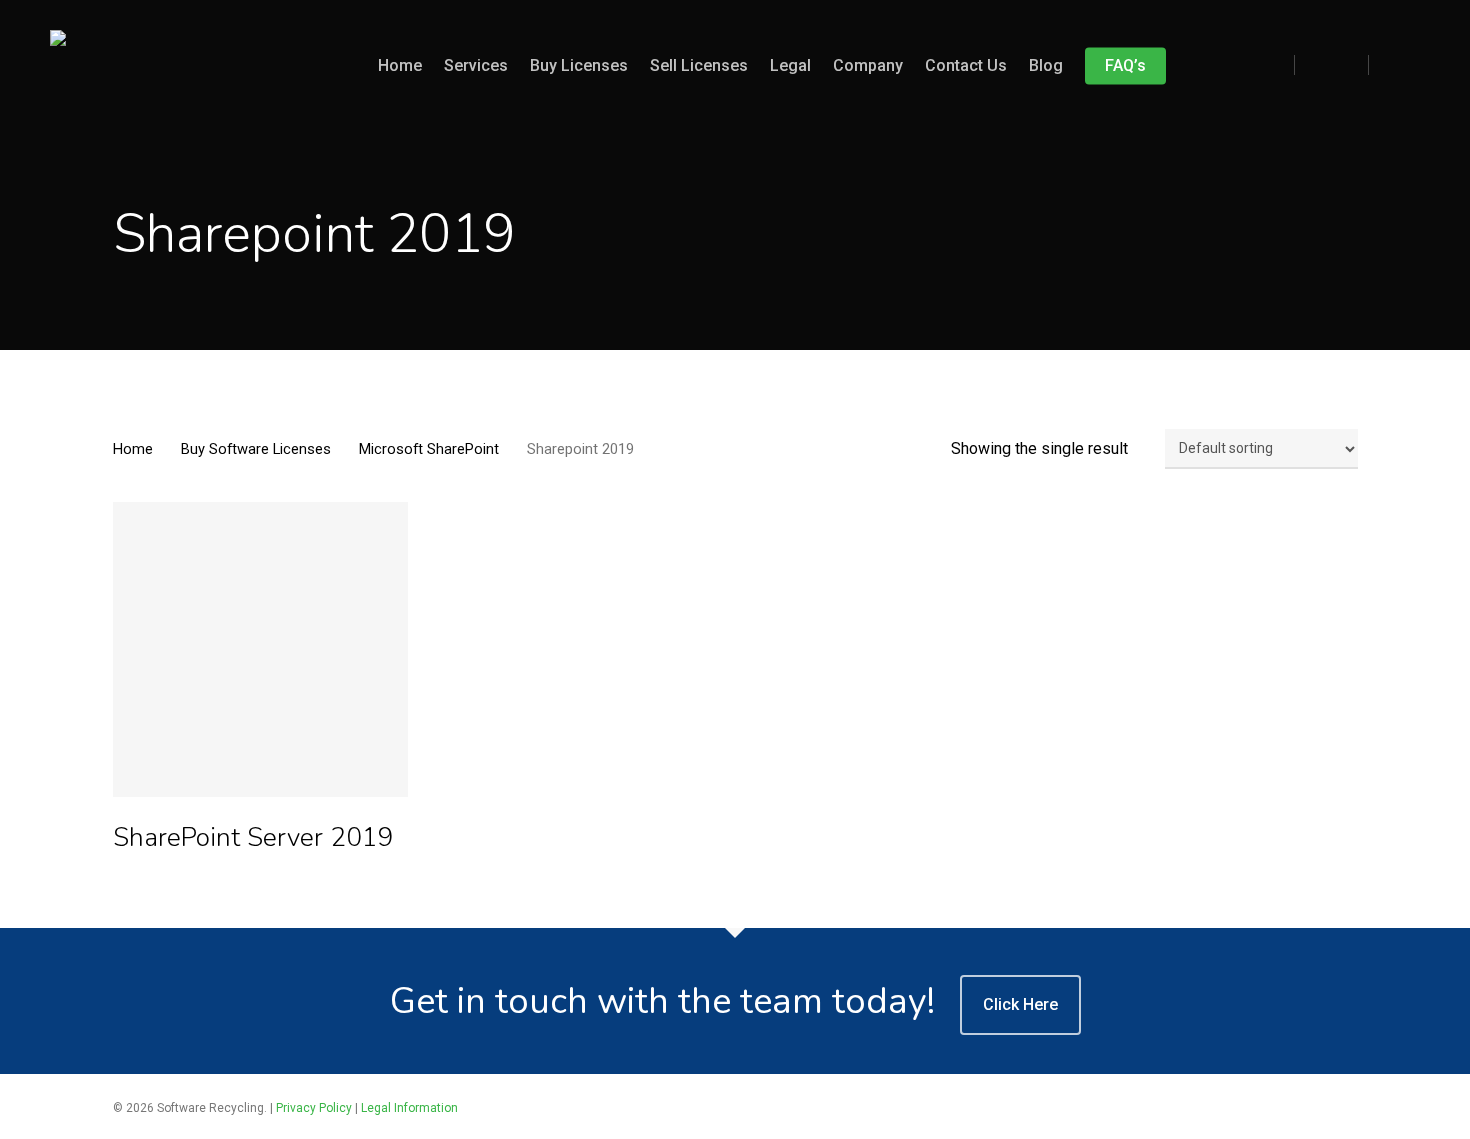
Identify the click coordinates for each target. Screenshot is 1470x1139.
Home (133, 449)
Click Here (1020, 1004)
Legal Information (409, 1108)
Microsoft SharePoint (429, 449)
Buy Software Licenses (256, 449)
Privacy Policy (314, 1108)
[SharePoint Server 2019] (261, 650)
